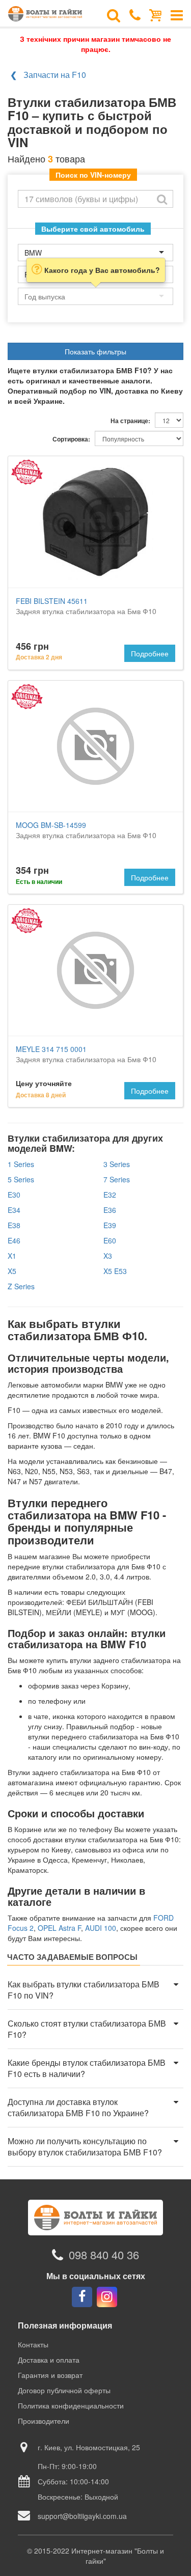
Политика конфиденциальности (71, 2405)
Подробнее (150, 653)
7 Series (117, 1179)
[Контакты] (135, 14)
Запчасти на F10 (55, 75)
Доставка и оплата (49, 2360)
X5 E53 (115, 1271)
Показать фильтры (95, 351)
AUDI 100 (101, 1928)
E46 (14, 1240)
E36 (110, 1210)
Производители (44, 2421)
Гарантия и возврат (50, 2375)
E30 (14, 1195)
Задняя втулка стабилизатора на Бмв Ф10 (86, 606)
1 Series (21, 1164)
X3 (108, 1256)
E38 (14, 1225)
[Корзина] (156, 14)
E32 (110, 1195)
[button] (95, 1990)
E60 (110, 1240)
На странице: (130, 421)
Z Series (21, 1286)
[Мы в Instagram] (107, 2297)
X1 (12, 1256)
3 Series (117, 1164)
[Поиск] (114, 14)
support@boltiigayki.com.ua (82, 2516)
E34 (14, 1210)
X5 (12, 1271)
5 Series (21, 1179)
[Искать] (162, 199)
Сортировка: (71, 439)
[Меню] (177, 14)
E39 (110, 1225)
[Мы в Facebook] (82, 2297)
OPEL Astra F (59, 1928)
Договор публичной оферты (64, 2390)
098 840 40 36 (104, 2255)
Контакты (33, 2344)
